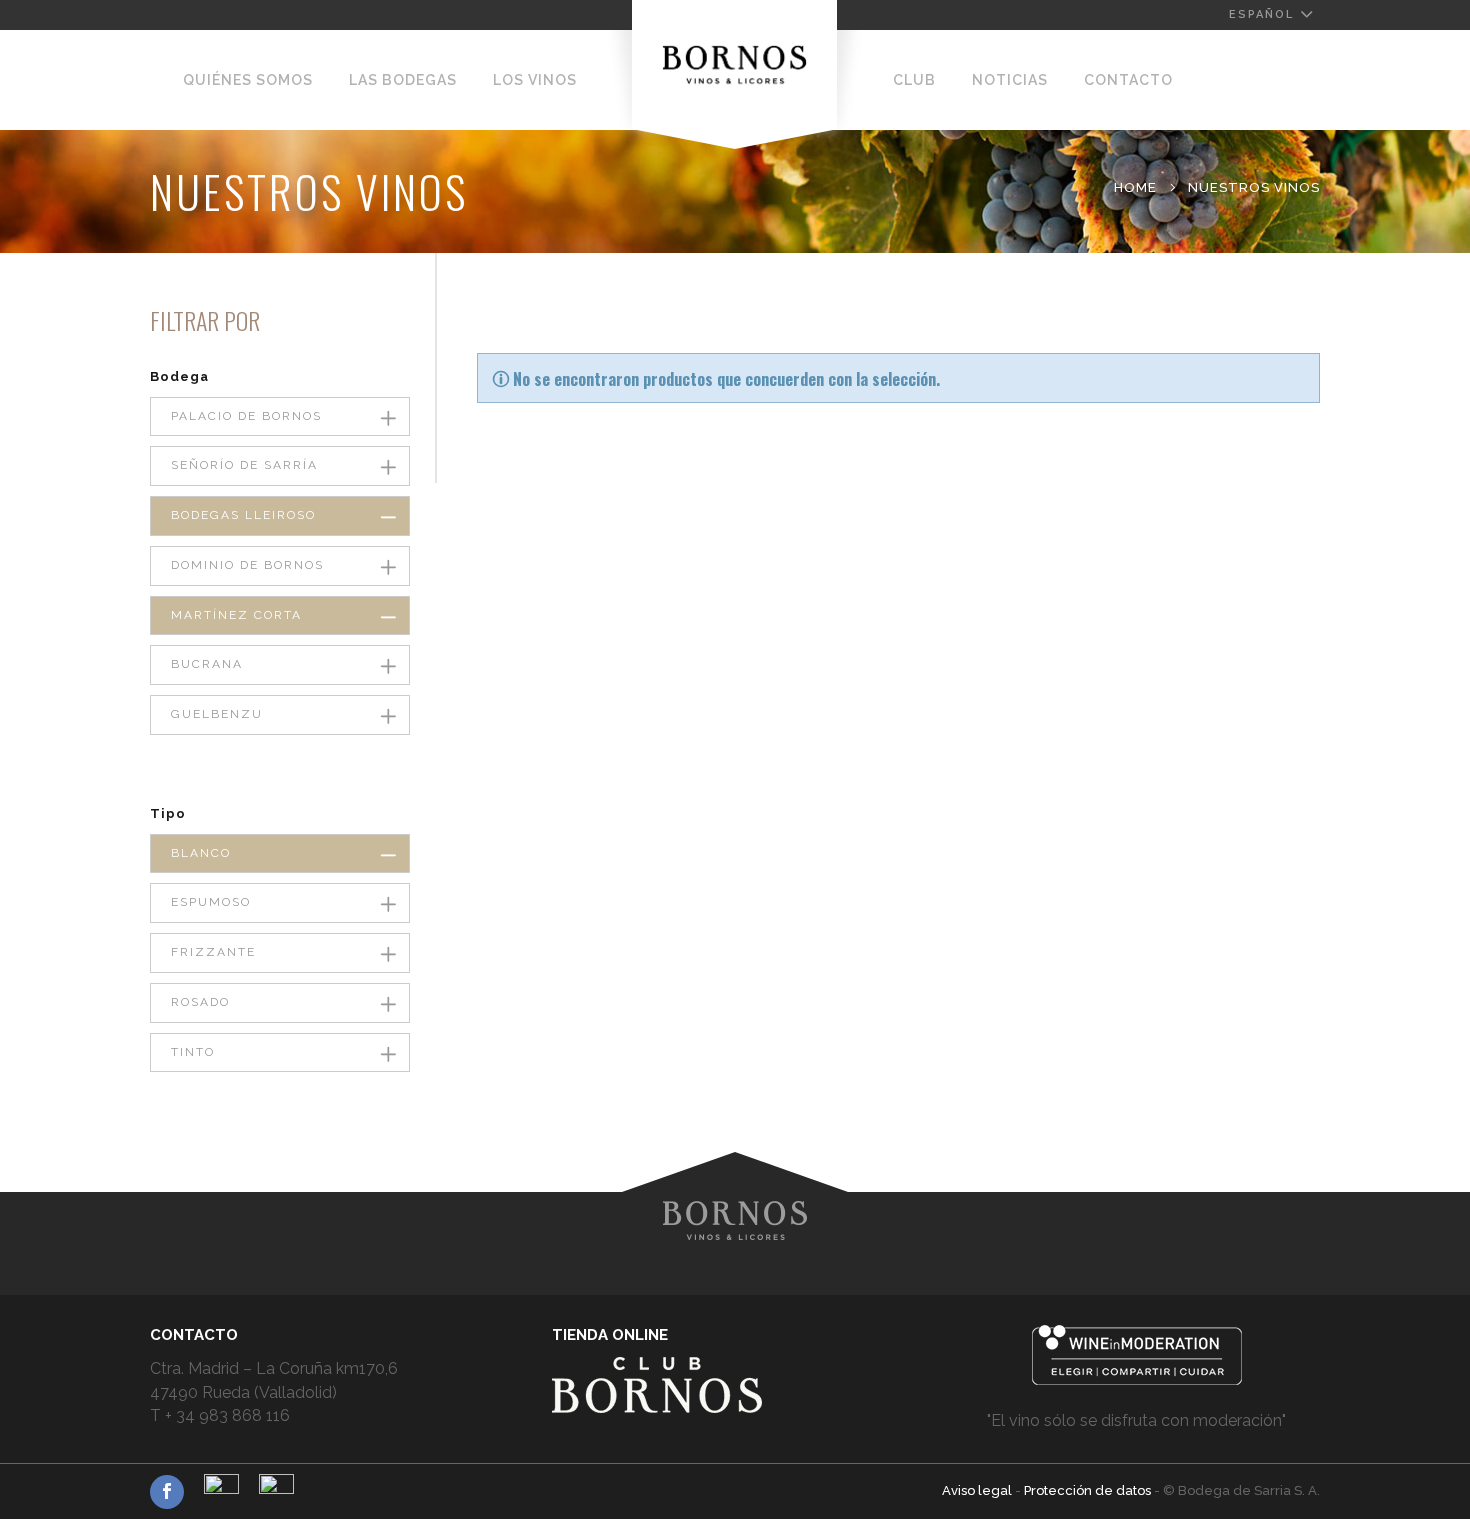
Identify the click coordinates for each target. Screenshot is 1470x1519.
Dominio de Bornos (247, 565)
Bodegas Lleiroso (243, 515)
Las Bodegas (403, 80)
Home (1135, 187)
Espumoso (211, 902)
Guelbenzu (217, 714)
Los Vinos (535, 80)
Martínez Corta (236, 615)
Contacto (1128, 80)
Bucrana (207, 664)
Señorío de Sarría (244, 465)
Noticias (1010, 80)
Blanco (201, 853)
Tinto (193, 1052)
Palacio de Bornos (246, 416)
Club (914, 80)
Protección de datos (1089, 1490)
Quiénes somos (248, 80)
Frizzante (213, 952)
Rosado (200, 1002)
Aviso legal (978, 1490)
